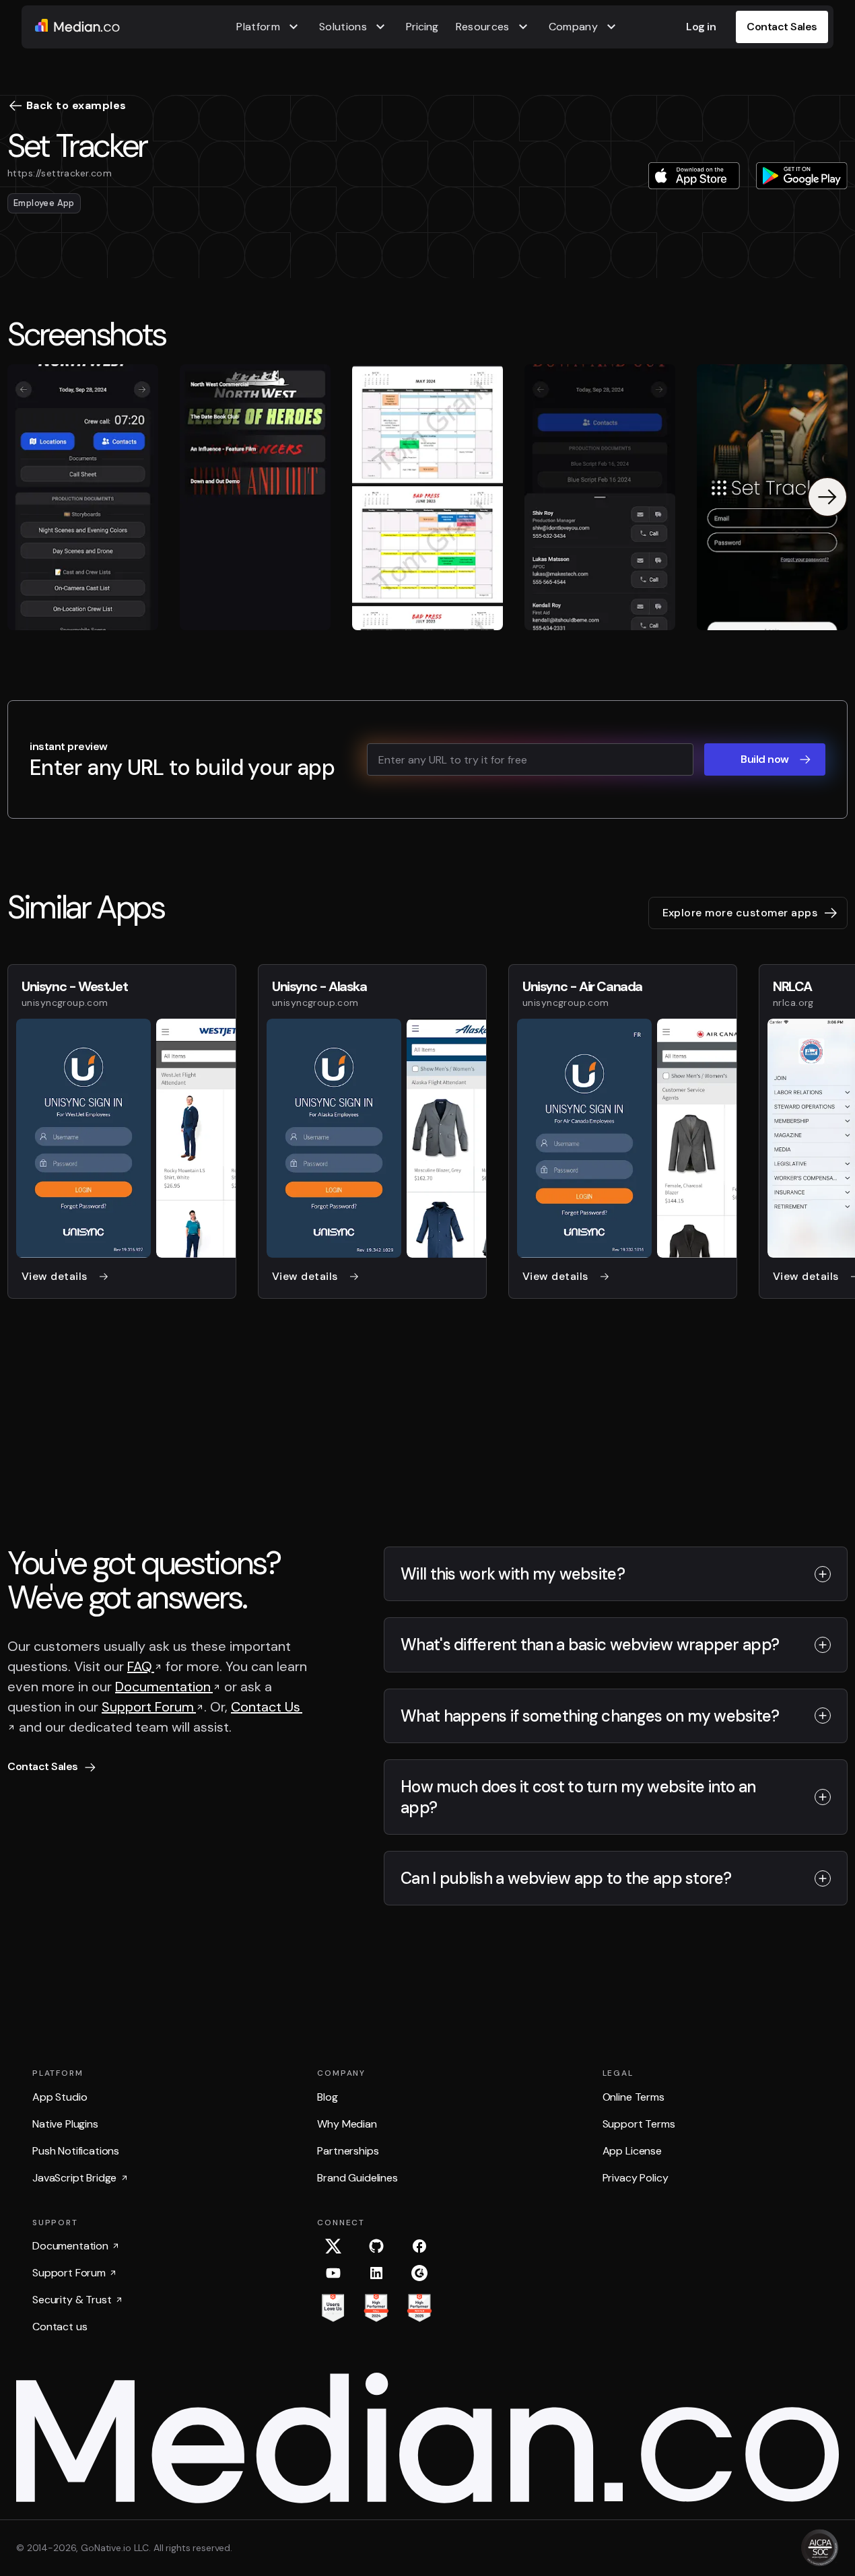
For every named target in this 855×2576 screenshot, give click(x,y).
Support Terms (639, 2124)
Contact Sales (782, 27)
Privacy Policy (636, 2178)
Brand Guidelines (357, 2178)
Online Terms (634, 2097)
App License (632, 2151)
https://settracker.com (60, 173)
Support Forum (149, 1707)
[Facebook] (419, 2246)
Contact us (60, 2327)
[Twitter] (333, 2246)
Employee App (44, 203)
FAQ (141, 1666)
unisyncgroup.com (65, 1003)
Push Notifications (76, 2151)
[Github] (376, 2246)
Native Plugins (65, 2124)
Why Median (347, 2124)
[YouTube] (333, 2273)
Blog (327, 2097)
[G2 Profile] (419, 2273)
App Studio (60, 2097)
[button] (269, 27)
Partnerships (348, 2151)
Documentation (164, 1687)
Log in (701, 27)
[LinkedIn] (376, 2273)
